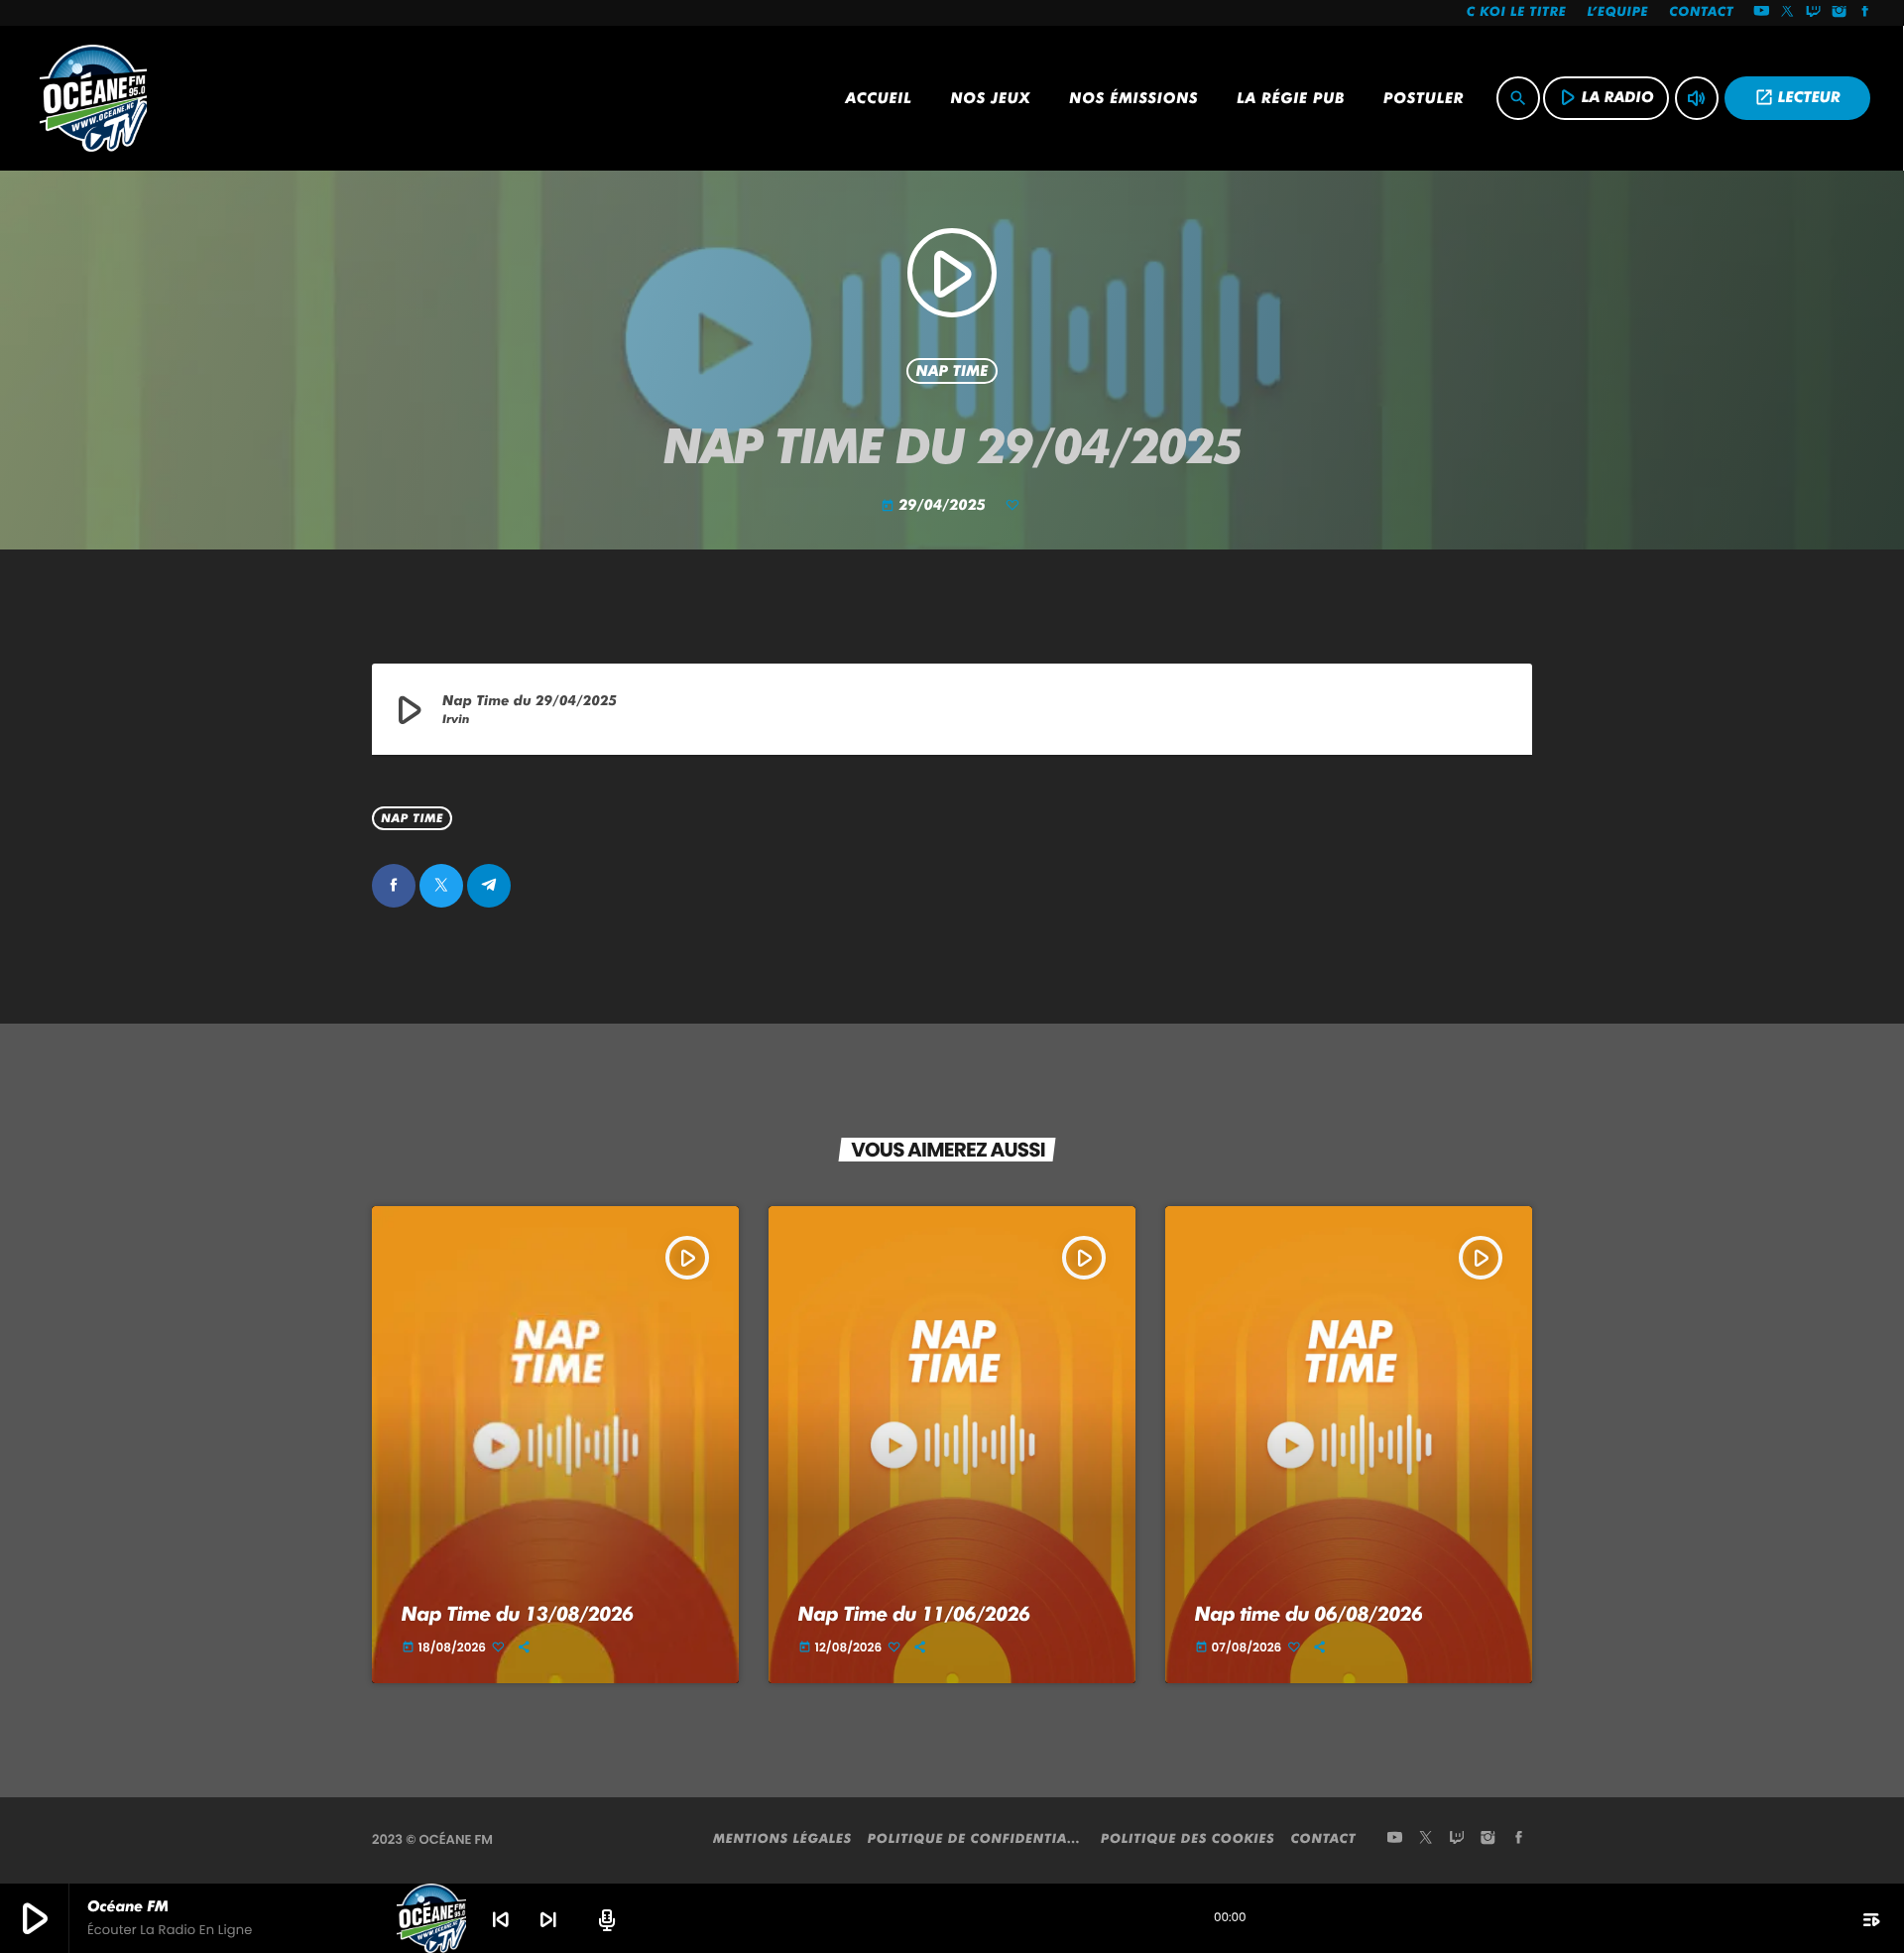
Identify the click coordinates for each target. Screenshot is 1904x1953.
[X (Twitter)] (1788, 13)
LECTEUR (1797, 97)
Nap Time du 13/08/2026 (518, 1614)
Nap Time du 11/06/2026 (914, 1614)
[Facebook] (1865, 13)
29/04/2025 (936, 505)
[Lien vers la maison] (93, 98)
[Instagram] (1840, 13)
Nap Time (952, 371)
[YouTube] (1761, 13)
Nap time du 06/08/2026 (1309, 1614)
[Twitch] (1814, 13)
